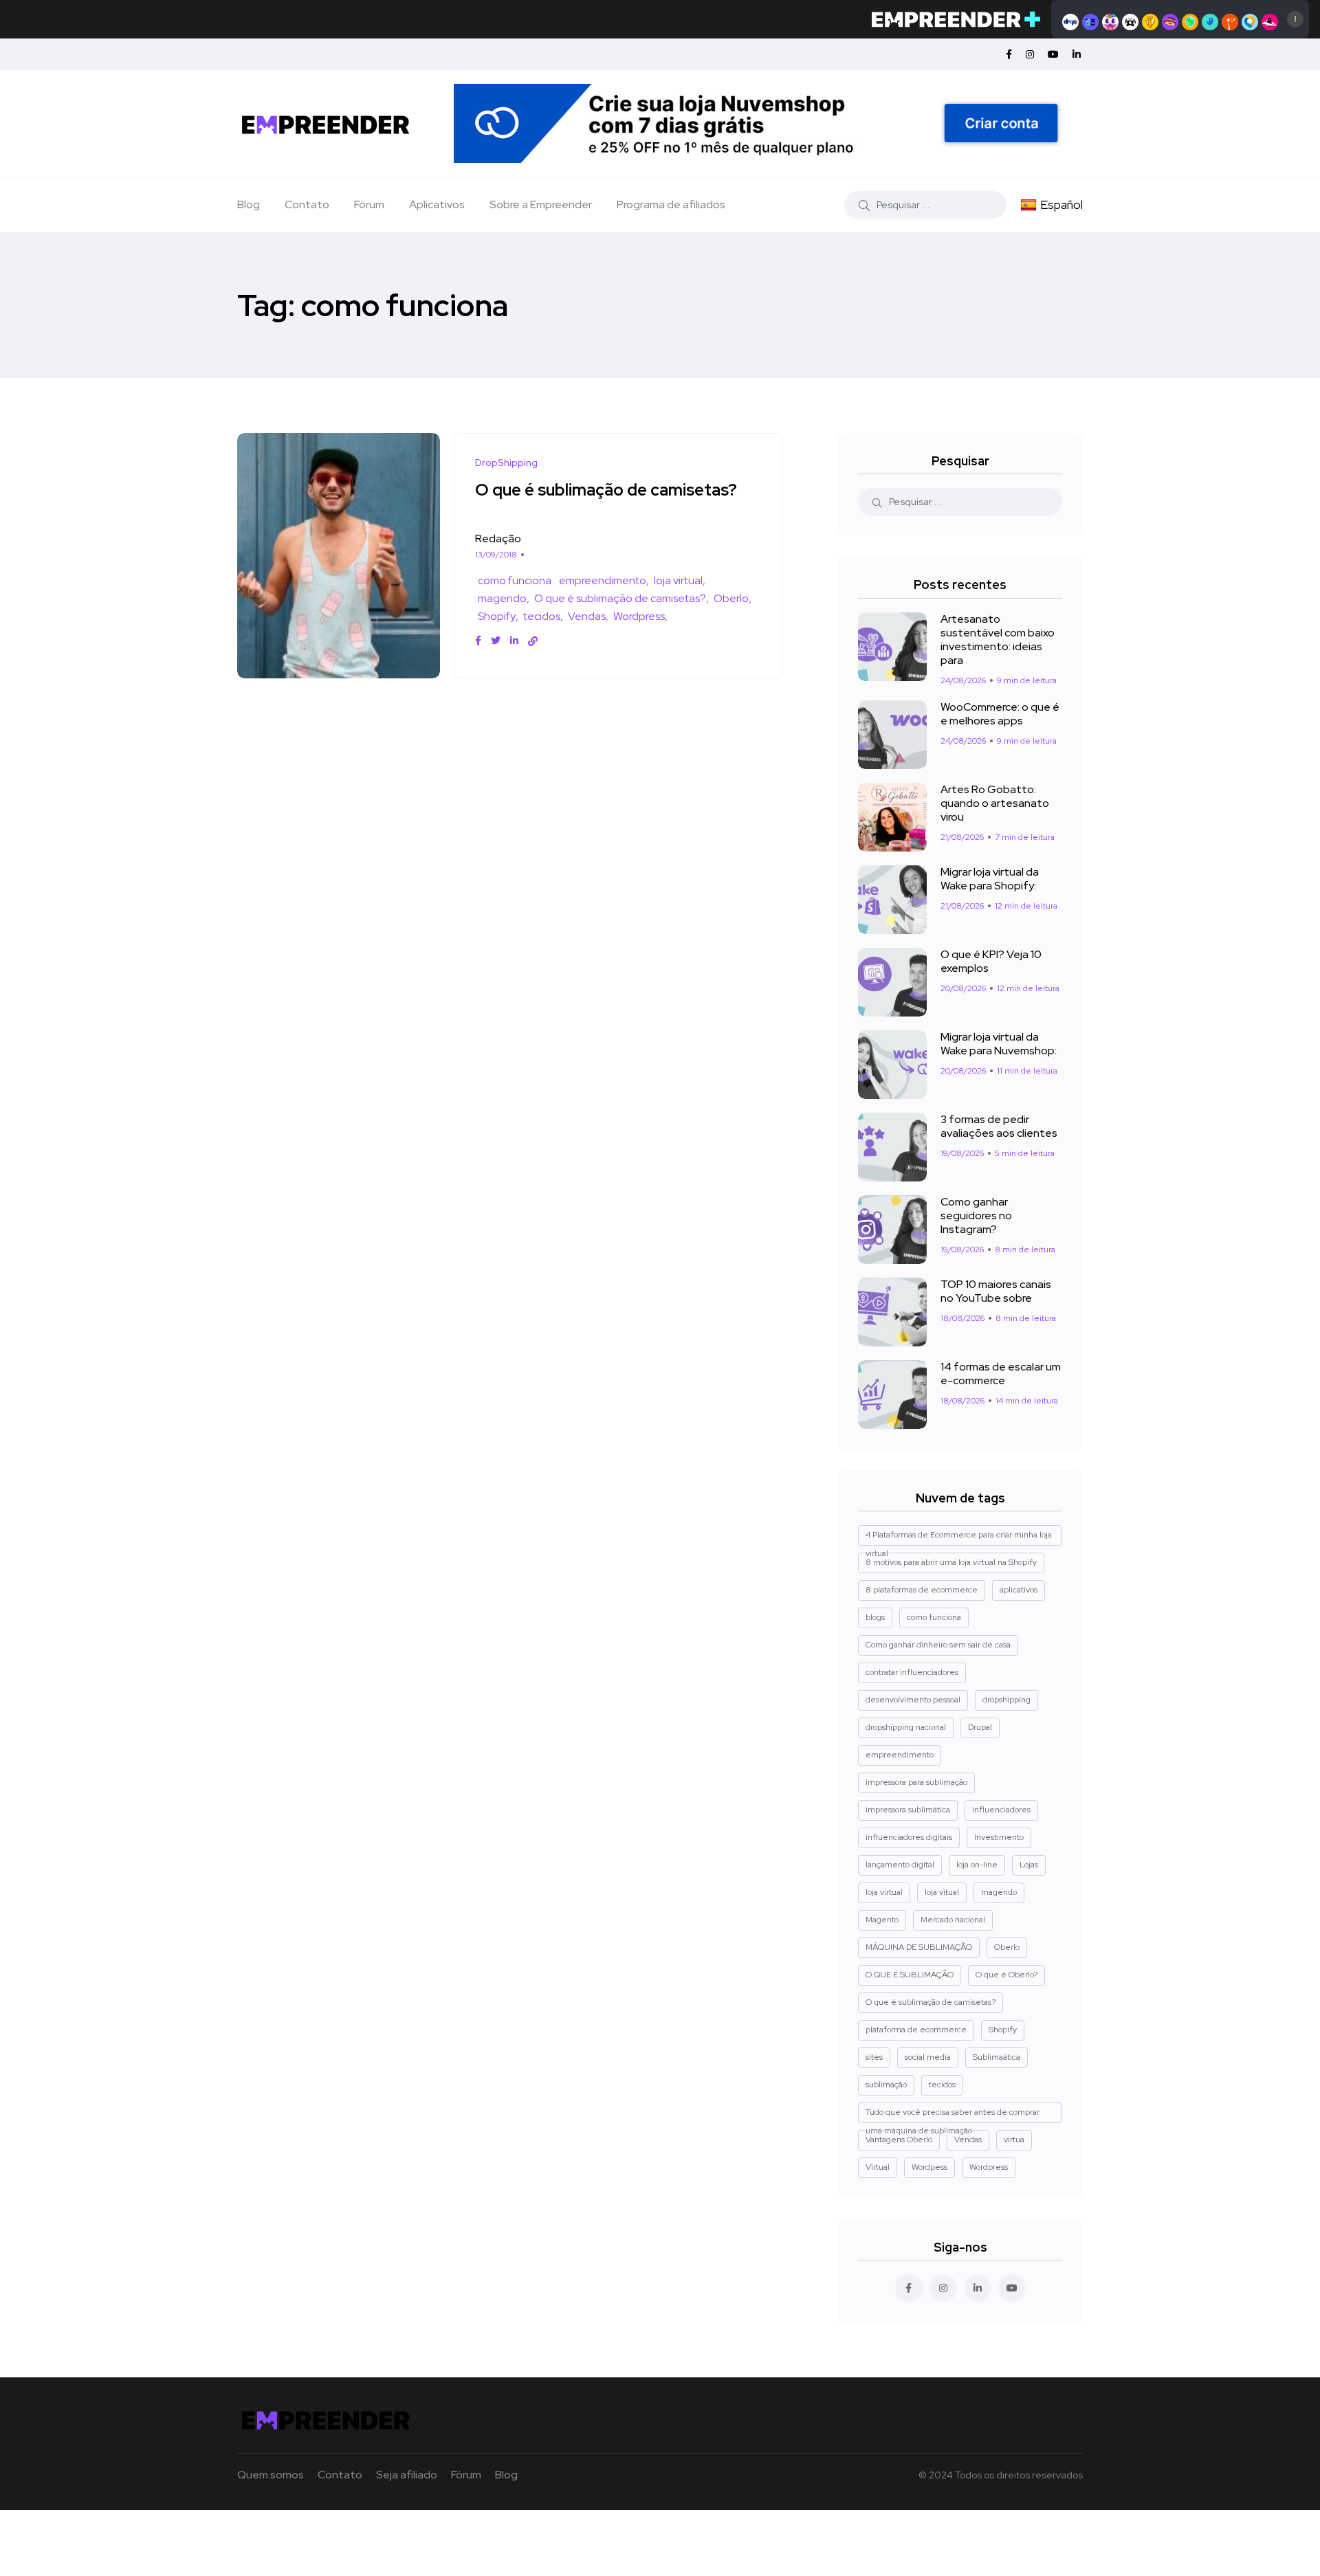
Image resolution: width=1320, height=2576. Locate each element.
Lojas (1029, 1865)
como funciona (515, 580)
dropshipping (1006, 1700)
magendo (502, 598)
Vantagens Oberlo (899, 2140)
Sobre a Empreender (541, 204)
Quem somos (271, 2475)
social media (928, 2057)
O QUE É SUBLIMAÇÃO (910, 1975)
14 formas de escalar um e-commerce (1001, 1374)
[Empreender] (326, 123)
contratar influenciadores (912, 1672)
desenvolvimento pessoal (913, 1700)
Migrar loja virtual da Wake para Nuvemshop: (999, 1044)
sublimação (886, 2085)
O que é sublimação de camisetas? (606, 490)
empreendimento (603, 580)
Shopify (497, 616)
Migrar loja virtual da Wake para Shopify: (990, 879)
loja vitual (942, 1892)
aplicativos (1019, 1590)
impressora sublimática (908, 1810)
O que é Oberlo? (1006, 1975)
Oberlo (731, 598)
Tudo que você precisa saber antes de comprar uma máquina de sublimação (953, 2115)
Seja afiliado (407, 2475)
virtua (1014, 2140)
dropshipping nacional (906, 1727)
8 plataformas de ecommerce (922, 1590)
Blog (249, 204)
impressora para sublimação (916, 1782)
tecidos (542, 616)
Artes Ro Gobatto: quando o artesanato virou (995, 803)
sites (874, 2057)
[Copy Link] (533, 641)
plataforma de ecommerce (916, 2030)
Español (1061, 204)
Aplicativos (437, 204)
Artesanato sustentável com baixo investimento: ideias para (998, 640)
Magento (882, 1920)
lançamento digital (900, 1865)
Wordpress (639, 616)
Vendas (587, 616)
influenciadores (1001, 1810)
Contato (307, 204)
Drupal (980, 1727)
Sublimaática (997, 2057)
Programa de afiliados (671, 204)
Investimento (999, 1837)
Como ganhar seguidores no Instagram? (976, 1215)
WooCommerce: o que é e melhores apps (1000, 714)
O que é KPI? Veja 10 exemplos (991, 961)
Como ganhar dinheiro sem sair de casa (938, 1645)
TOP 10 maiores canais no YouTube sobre (996, 1291)
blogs (875, 1617)
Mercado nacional (953, 1920)
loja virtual (678, 580)
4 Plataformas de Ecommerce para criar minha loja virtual (959, 1537)
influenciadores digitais (909, 1837)
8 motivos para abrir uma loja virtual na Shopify (951, 1562)
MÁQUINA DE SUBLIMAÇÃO (919, 1947)
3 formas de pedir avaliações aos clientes (999, 1126)
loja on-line (977, 1865)
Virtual (878, 2167)
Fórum (369, 204)
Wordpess (929, 2167)
